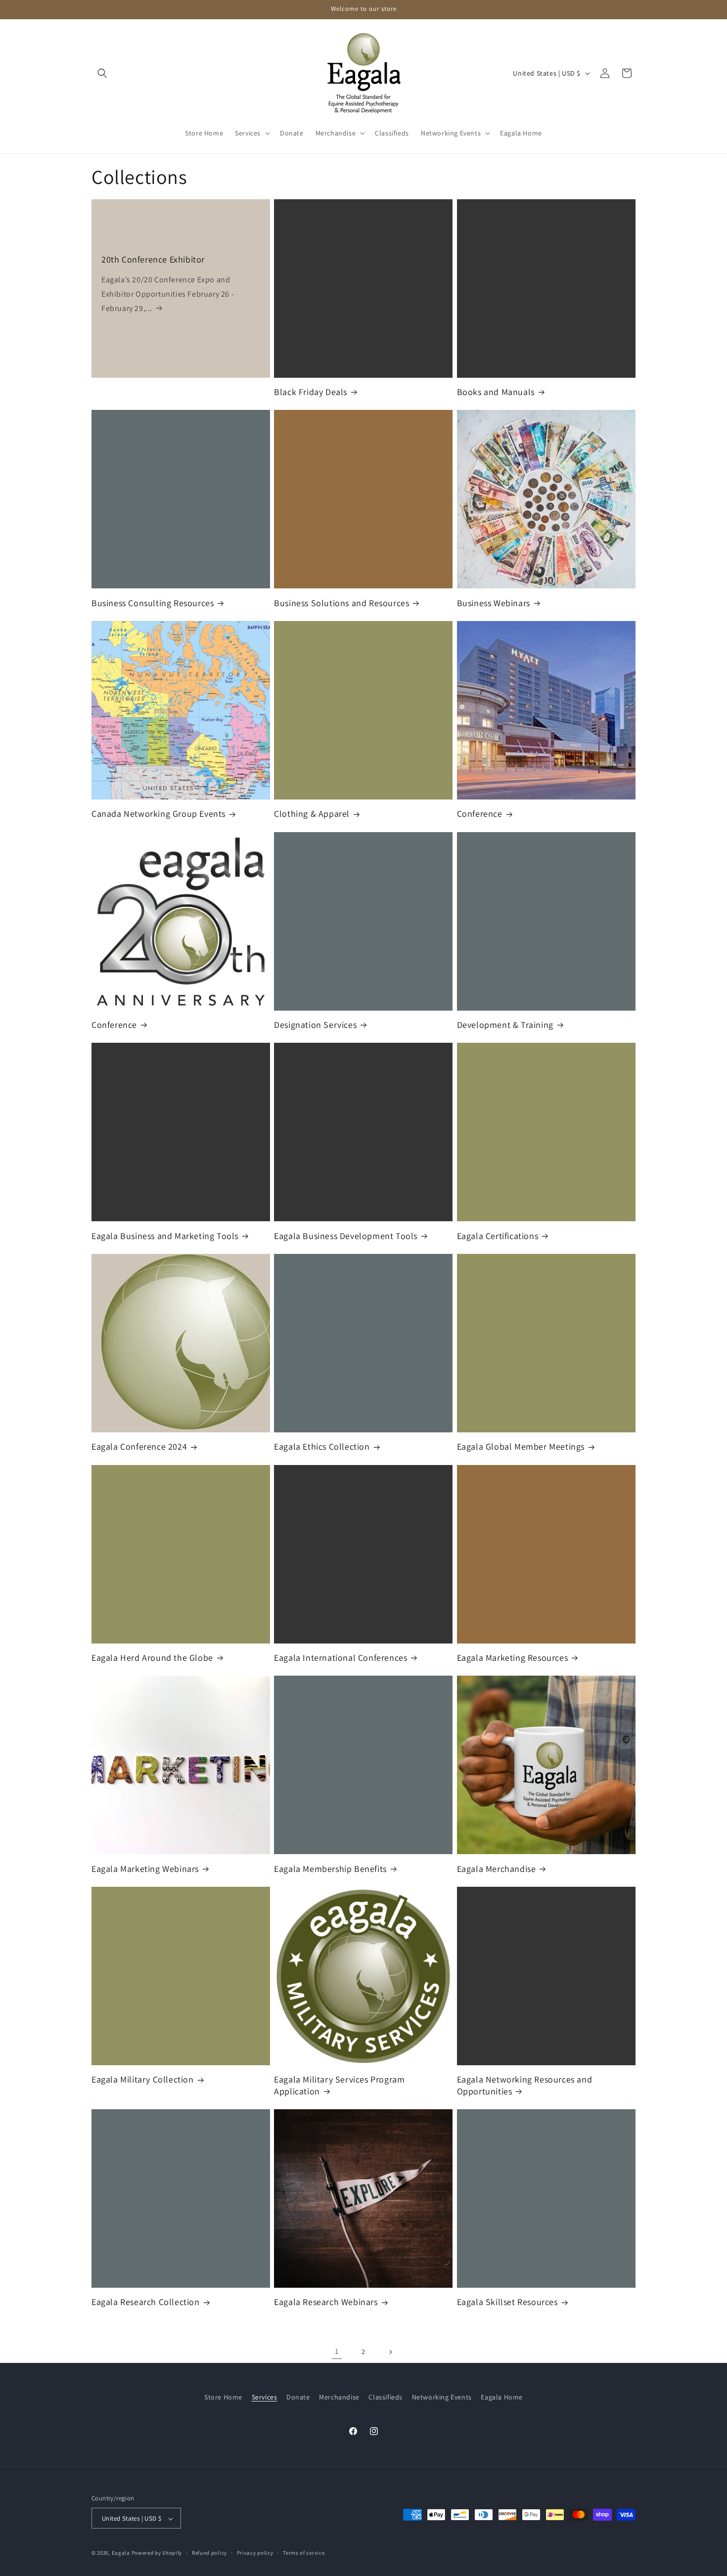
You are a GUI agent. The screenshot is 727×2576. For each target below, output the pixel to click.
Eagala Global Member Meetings (521, 1446)
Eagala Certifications (498, 1236)
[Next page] (390, 2352)
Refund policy (209, 2553)
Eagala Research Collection (146, 2302)
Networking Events (442, 2397)
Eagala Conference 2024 (139, 1446)
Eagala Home (502, 2397)
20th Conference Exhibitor (153, 259)
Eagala (121, 2553)
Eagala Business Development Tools (346, 1236)
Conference (480, 814)
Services (265, 2397)
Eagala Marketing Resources (513, 1658)
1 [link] (337, 2351)
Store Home (223, 2397)
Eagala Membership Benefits (330, 1869)
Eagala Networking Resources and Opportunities (525, 2085)
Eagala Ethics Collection (322, 1446)
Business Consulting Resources (153, 603)
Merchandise (339, 2397)
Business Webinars (494, 603)
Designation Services (315, 1025)
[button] (102, 73)
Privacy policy (255, 2553)
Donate (298, 2397)
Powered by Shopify (157, 2553)
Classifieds (386, 2397)
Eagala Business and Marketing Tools (165, 1236)
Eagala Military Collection (143, 2079)
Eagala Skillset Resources (507, 2302)
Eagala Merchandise (497, 1869)
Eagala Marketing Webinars (145, 1869)
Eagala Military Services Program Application (339, 2085)
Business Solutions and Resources (341, 603)
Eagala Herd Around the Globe (152, 1658)
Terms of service (304, 2553)
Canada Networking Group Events (159, 814)
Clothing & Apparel (312, 814)
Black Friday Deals (311, 392)
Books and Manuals (496, 392)
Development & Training (505, 1025)
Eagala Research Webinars (326, 2302)
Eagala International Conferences (341, 1658)
